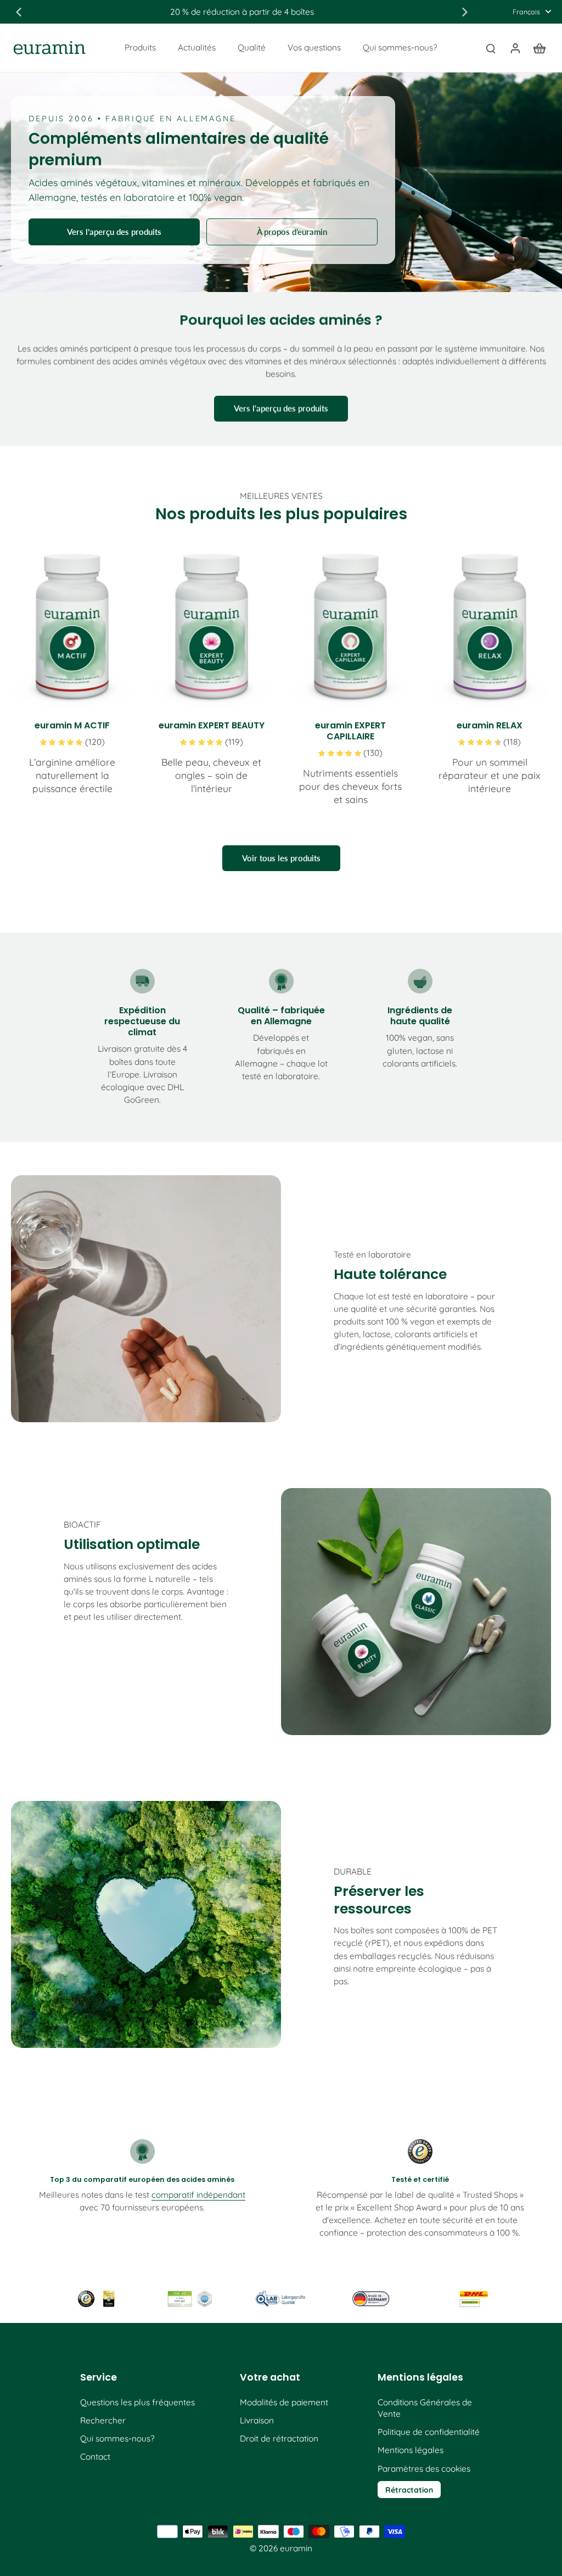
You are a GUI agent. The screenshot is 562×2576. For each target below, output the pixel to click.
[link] (98, 2299)
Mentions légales (411, 2450)
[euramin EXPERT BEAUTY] (212, 628)
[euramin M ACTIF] (72, 628)
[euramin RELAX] (490, 628)
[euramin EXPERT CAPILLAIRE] (351, 628)
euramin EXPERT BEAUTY (212, 725)
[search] (491, 48)
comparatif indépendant (198, 2195)
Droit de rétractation (279, 2438)
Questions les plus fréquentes (137, 2402)
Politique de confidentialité (429, 2432)
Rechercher (103, 2420)
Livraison (257, 2420)
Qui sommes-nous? (117, 2438)
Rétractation (409, 2490)
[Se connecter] (515, 48)
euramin (296, 2548)
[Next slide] (465, 12)
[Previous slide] (19, 12)
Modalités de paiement (284, 2402)
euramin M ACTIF (72, 725)
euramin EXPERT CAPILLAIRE (350, 731)
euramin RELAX (490, 725)
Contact (95, 2457)
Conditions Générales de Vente (425, 2408)
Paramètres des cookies (424, 2469)
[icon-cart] (539, 48)
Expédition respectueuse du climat (142, 1021)
